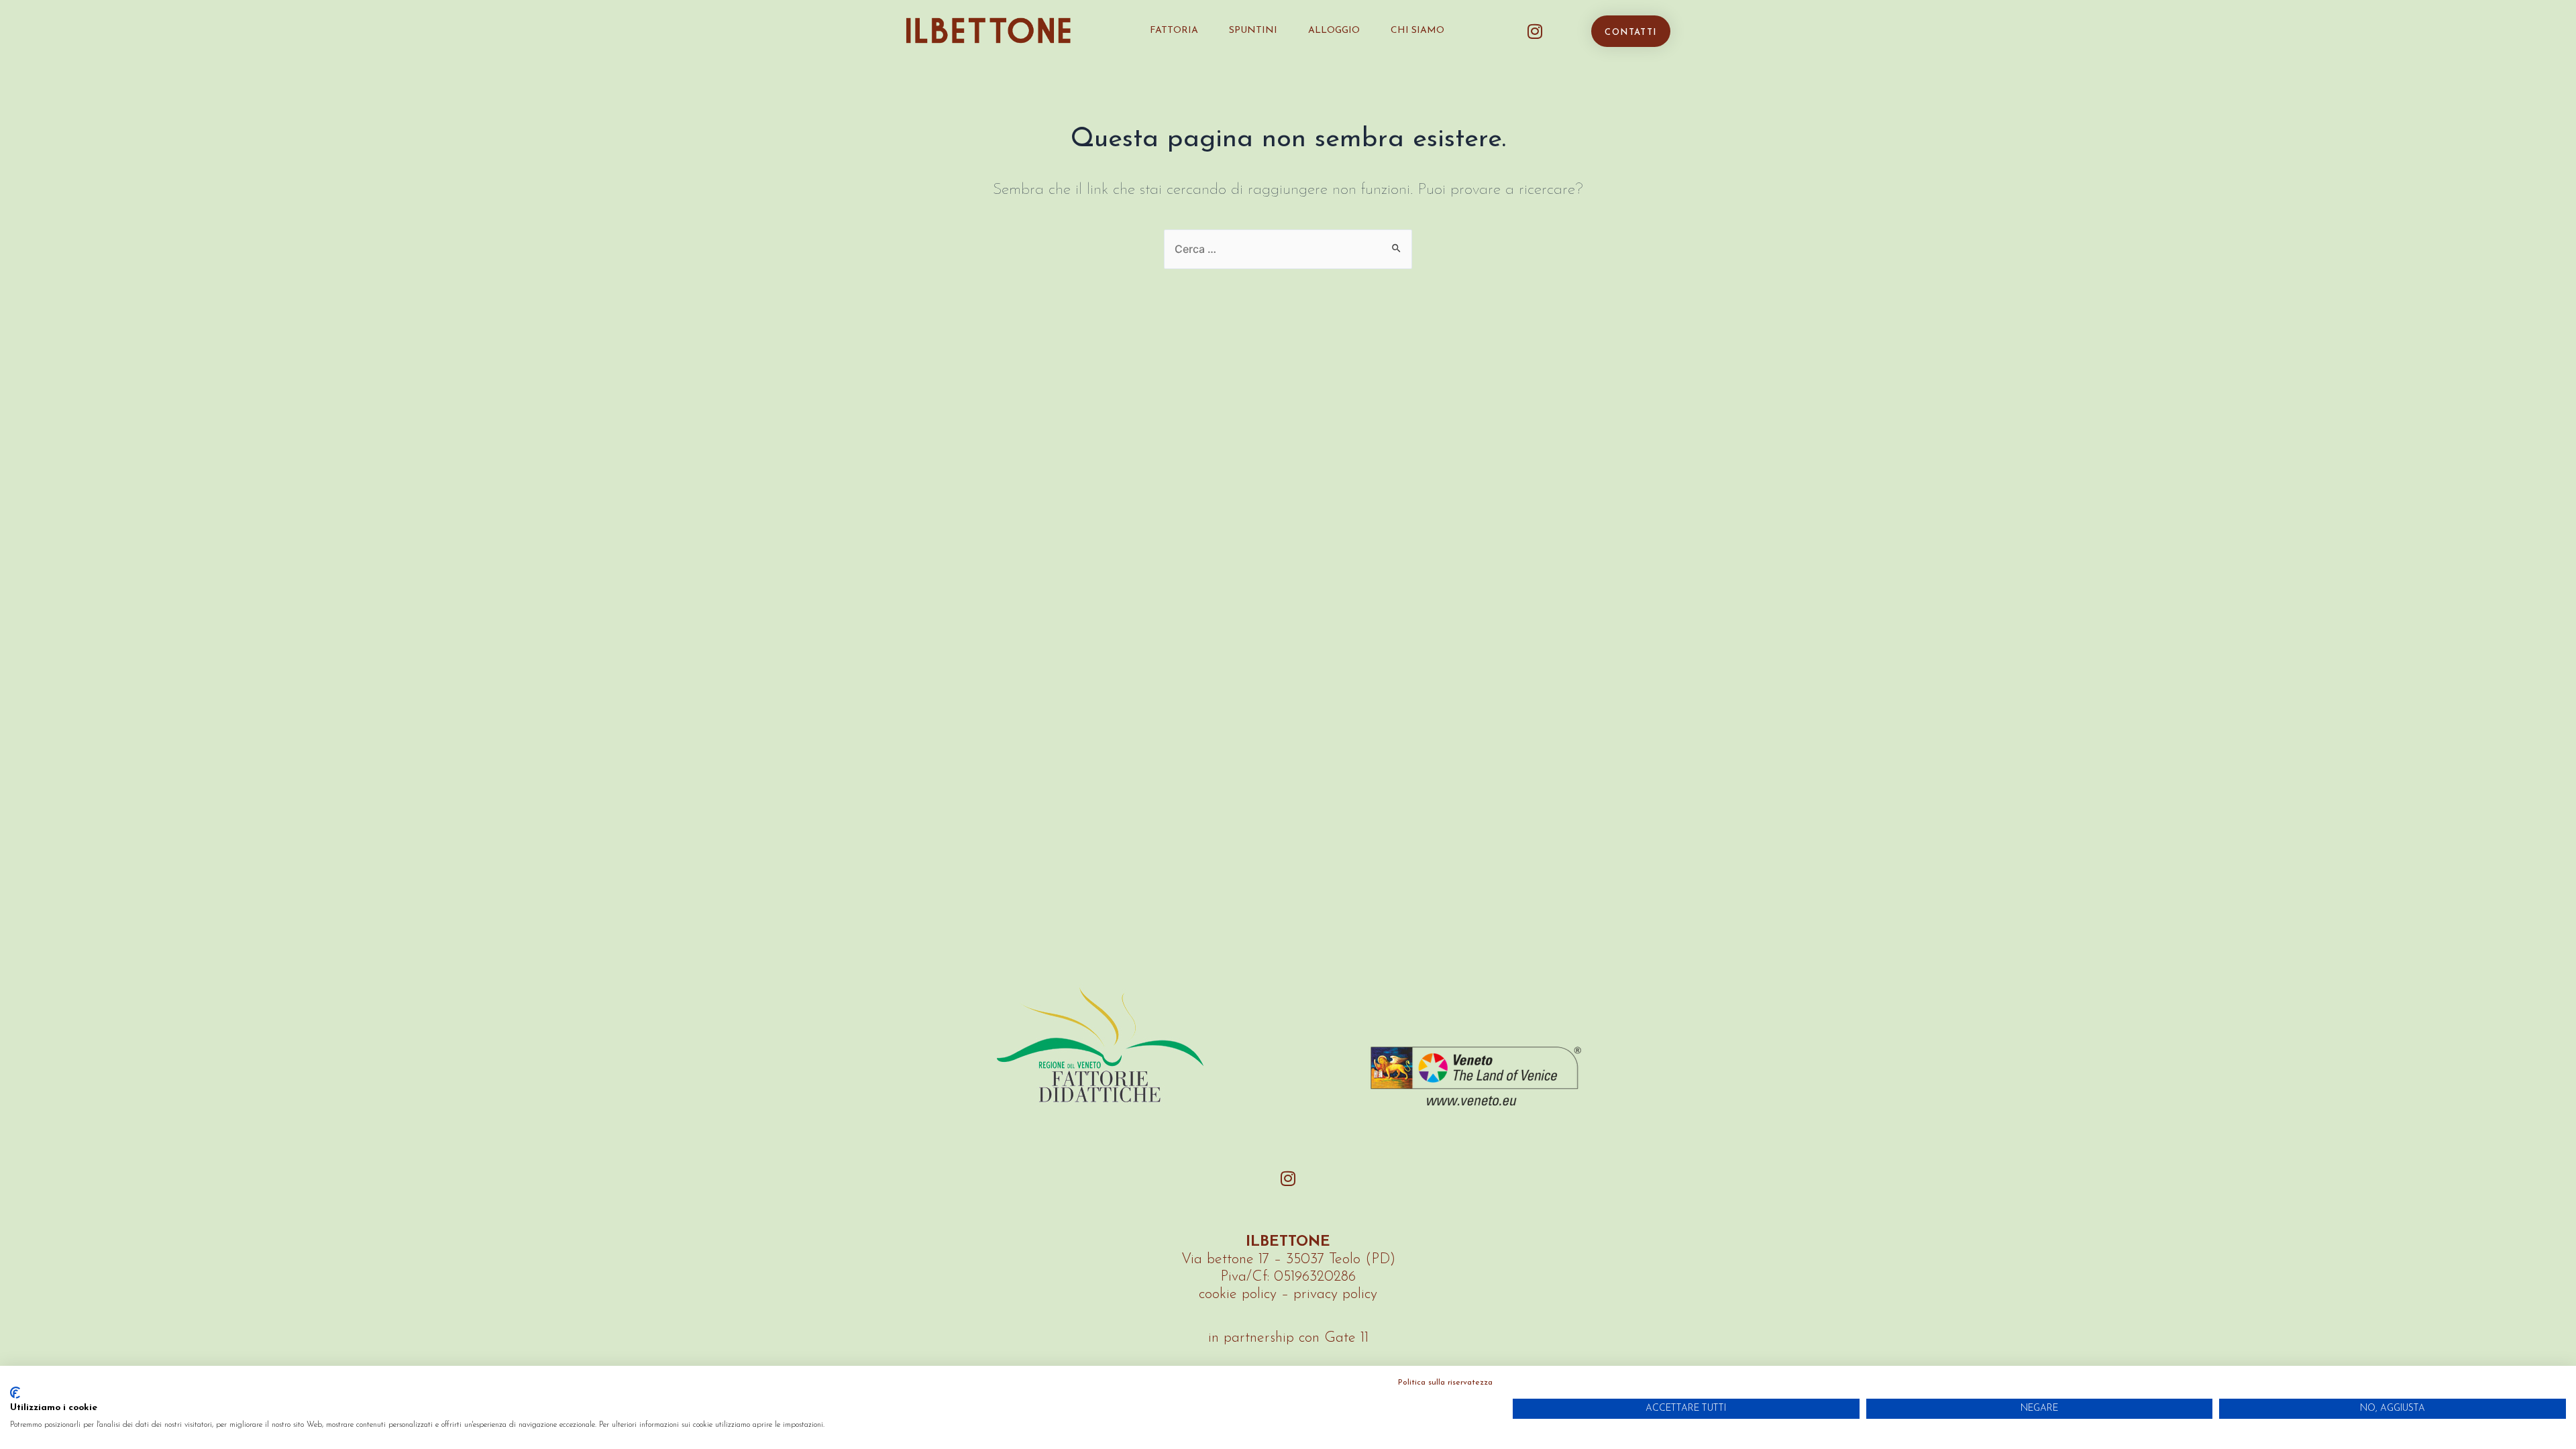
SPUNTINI (1253, 31)
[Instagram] (1535, 31)
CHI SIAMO (1417, 31)
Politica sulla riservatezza (1445, 1383)
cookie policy (1238, 1294)
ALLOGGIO (1334, 31)
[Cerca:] (1288, 249)
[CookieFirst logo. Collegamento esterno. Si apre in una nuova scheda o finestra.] (15, 1393)
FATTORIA (1174, 31)
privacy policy (1335, 1294)
